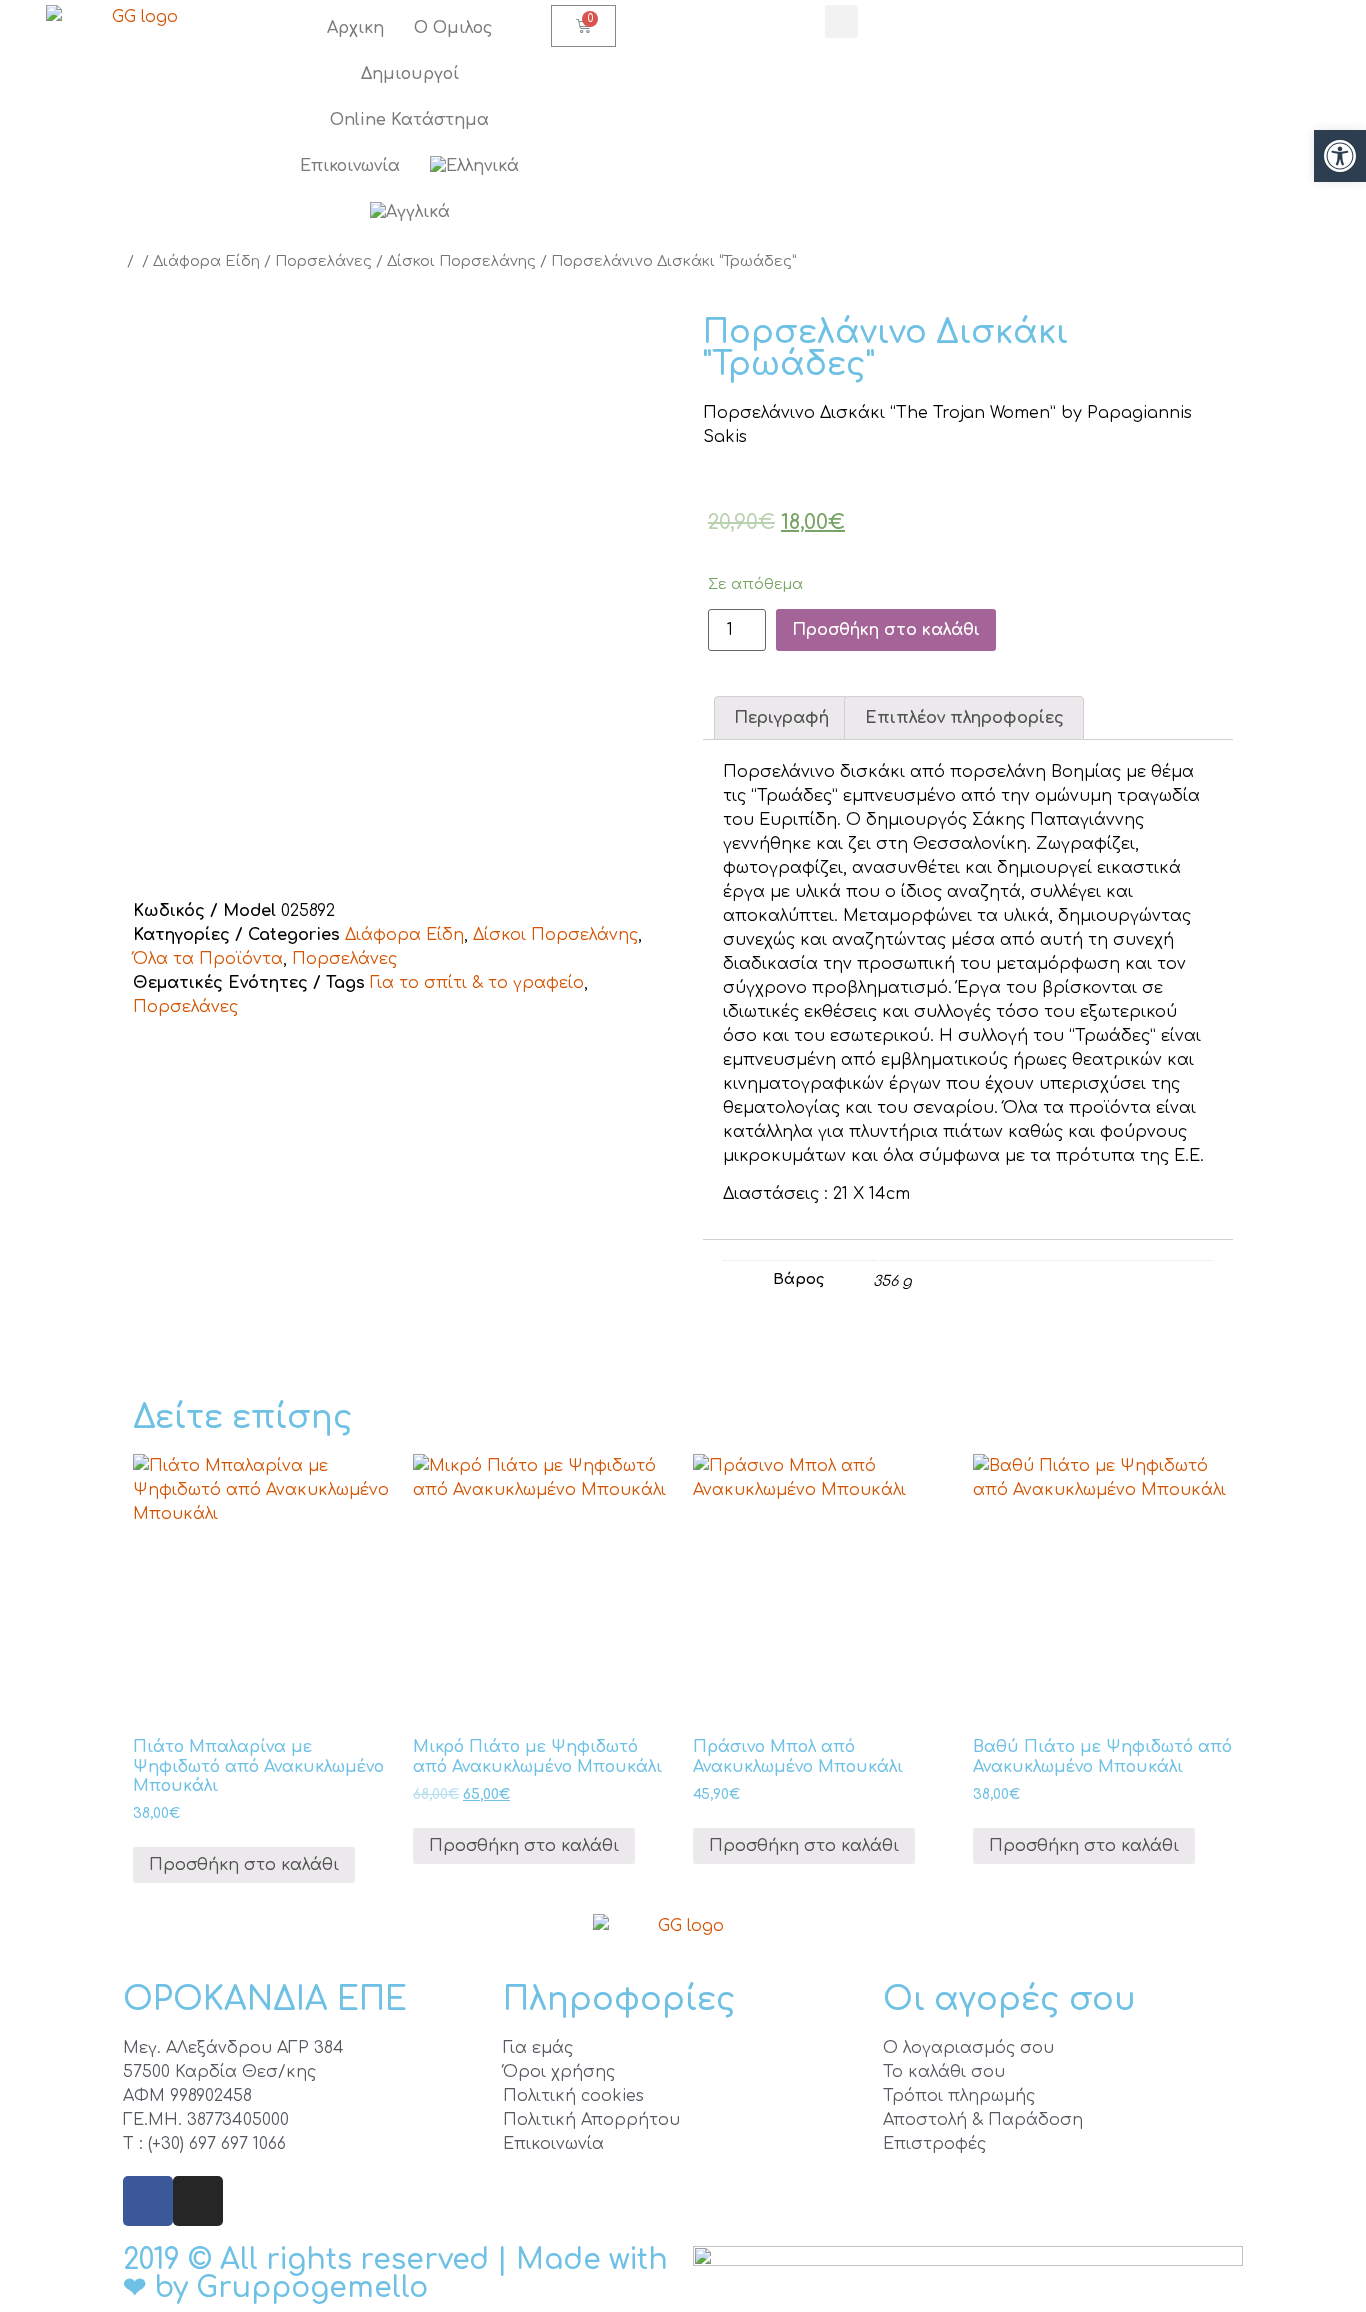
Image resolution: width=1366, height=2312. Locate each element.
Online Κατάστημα (409, 120)
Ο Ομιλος (453, 28)
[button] (1340, 156)
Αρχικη (355, 28)
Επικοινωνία (350, 166)
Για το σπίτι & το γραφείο (477, 983)
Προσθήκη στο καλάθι (886, 630)
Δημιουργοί (410, 74)
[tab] (781, 718)
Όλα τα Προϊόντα (208, 959)
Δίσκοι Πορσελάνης (461, 261)
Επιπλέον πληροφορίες (964, 718)
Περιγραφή (781, 718)
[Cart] (583, 26)
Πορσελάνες (323, 261)
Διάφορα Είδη (206, 261)
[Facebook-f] (148, 2201)
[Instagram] (198, 2201)
